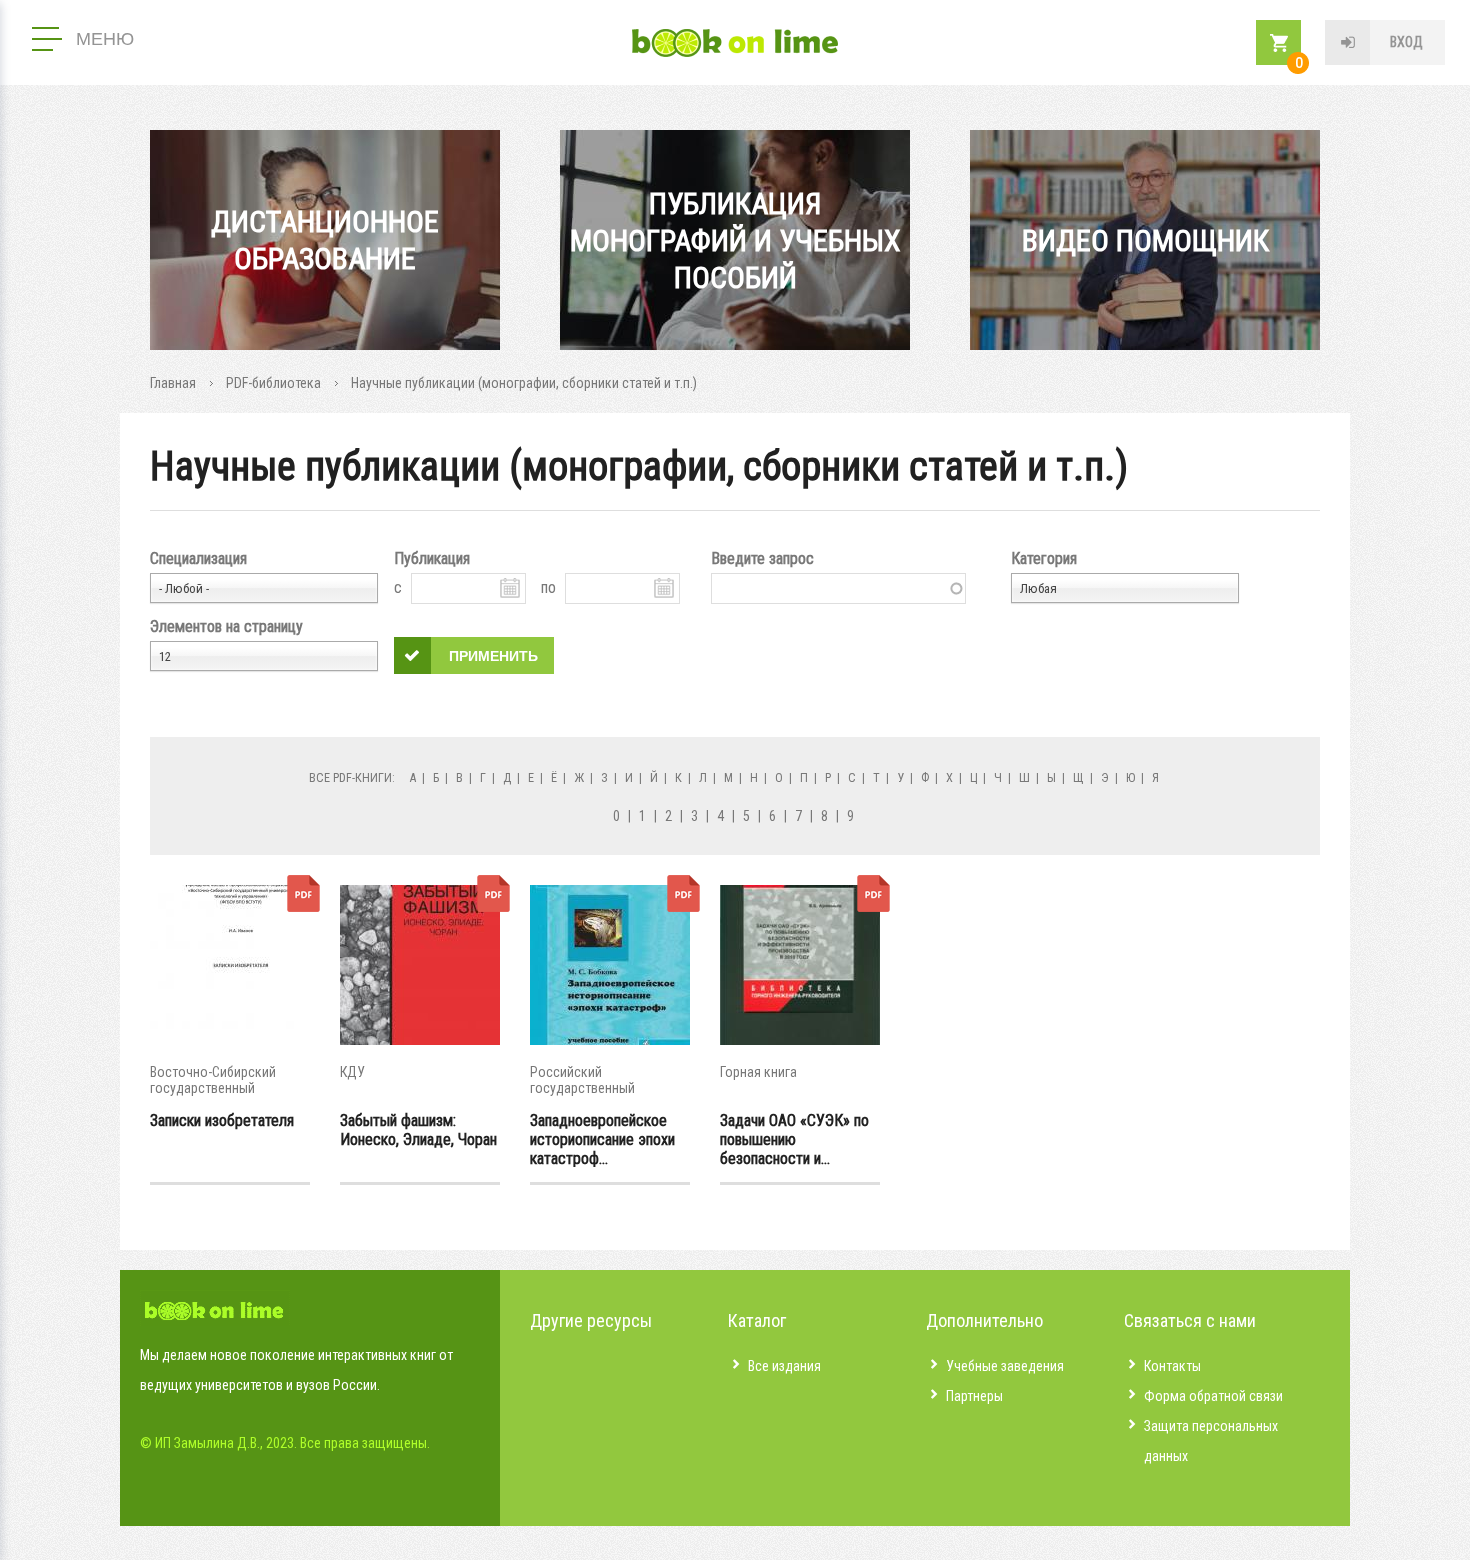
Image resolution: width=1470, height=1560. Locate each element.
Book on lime (735, 43)
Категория (1044, 558)
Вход (1406, 42)
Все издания (784, 1366)
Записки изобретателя (222, 1120)
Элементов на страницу (226, 626)
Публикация (432, 558)
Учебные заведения (1005, 1366)
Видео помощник (1145, 240)
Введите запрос (762, 558)
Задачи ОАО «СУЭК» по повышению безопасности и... (794, 1139)
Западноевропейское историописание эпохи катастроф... (602, 1139)
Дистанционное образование (325, 240)
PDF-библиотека (273, 383)
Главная (173, 383)
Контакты (1172, 1366)
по (548, 587)
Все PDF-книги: (352, 777)
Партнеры (974, 1396)
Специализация (198, 558)
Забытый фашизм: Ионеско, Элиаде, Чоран (418, 1130)
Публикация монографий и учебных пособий (735, 240)
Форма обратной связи (1213, 1396)
